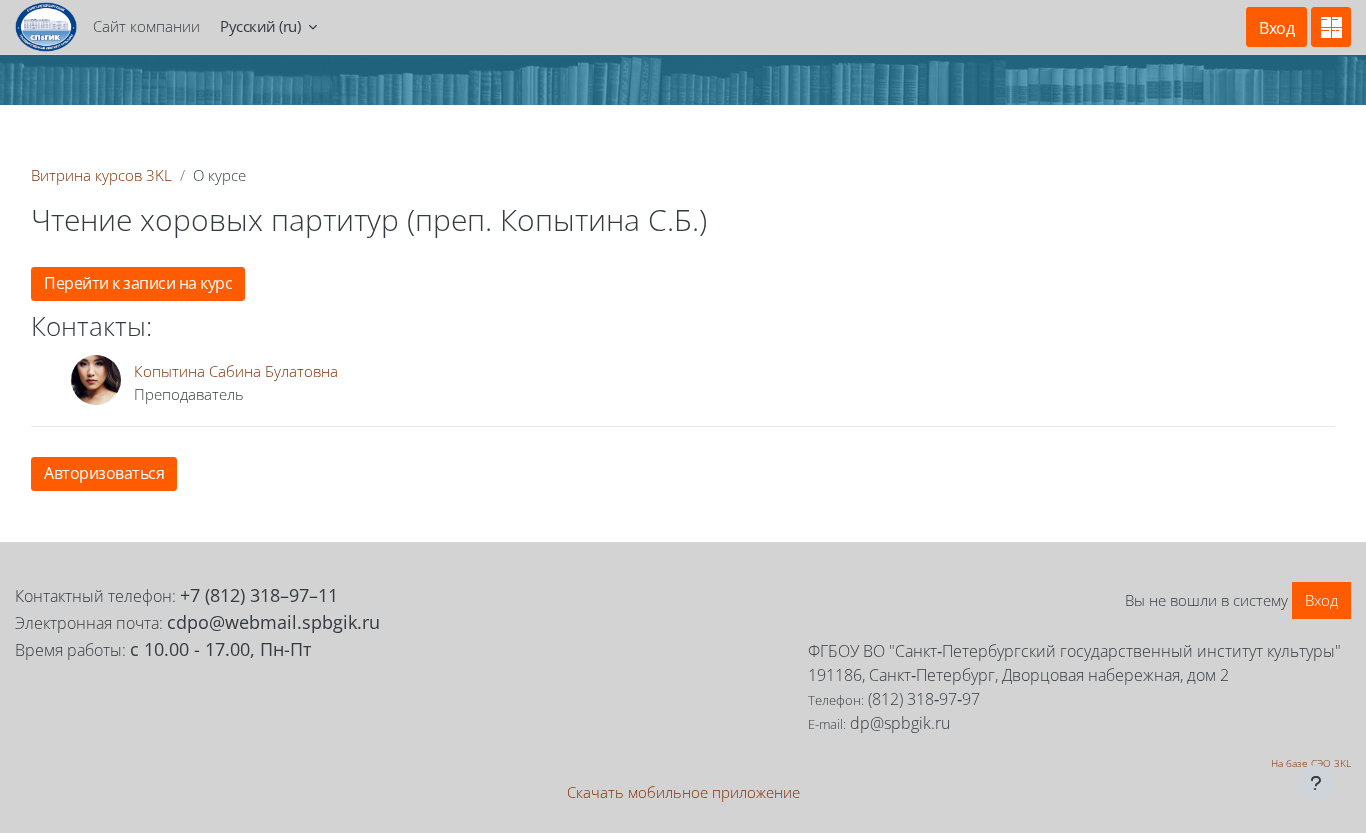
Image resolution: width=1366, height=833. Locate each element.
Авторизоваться (104, 473)
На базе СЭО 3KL (1311, 763)
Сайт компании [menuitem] (146, 26)
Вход (1276, 28)
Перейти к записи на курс (138, 283)
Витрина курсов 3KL (101, 175)
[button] (268, 27)
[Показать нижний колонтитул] (1316, 783)
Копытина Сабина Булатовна (236, 371)
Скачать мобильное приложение (683, 792)
